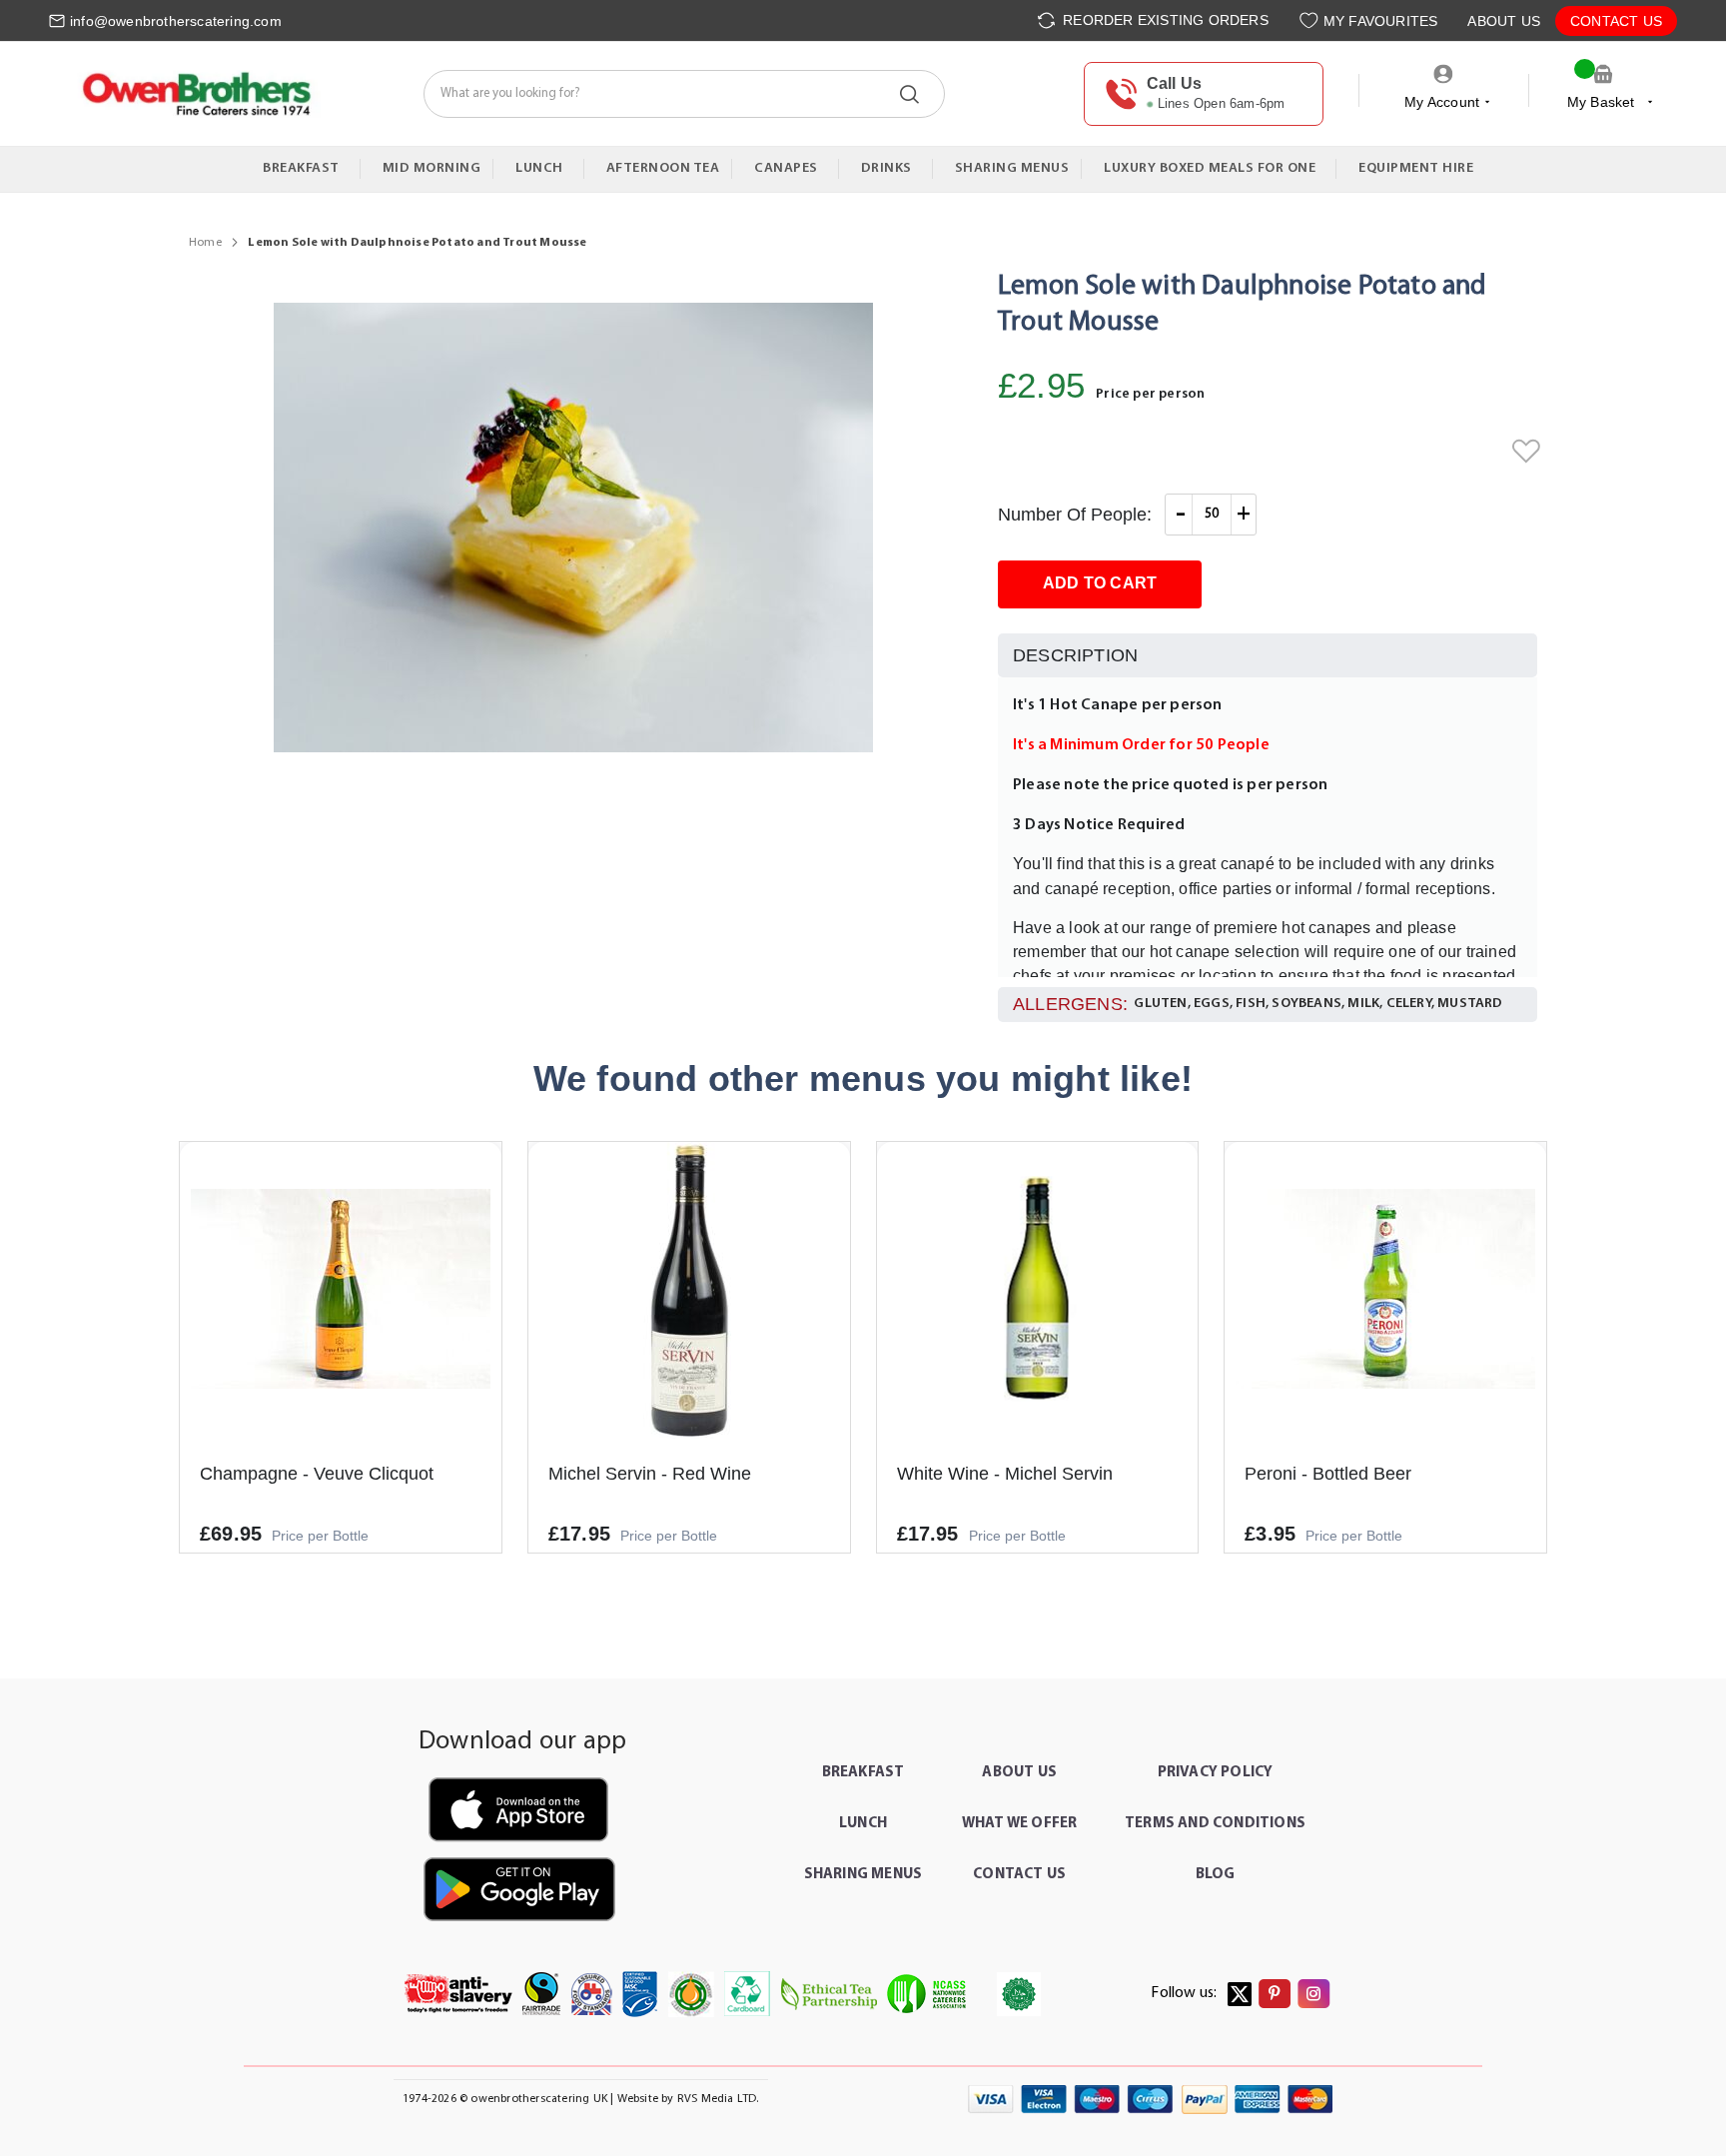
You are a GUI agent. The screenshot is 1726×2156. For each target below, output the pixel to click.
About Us (1504, 21)
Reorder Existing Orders (1164, 20)
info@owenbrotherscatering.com (176, 21)
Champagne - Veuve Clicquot (317, 1474)
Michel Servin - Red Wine (650, 1474)
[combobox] (684, 94)
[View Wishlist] (1311, 20)
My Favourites (1381, 21)
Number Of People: (1075, 515)
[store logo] (195, 93)
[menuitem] (306, 169)
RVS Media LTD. (718, 2099)
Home (205, 243)
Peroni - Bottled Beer (1328, 1474)
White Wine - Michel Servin (1005, 1474)
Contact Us (1616, 21)
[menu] (863, 169)
